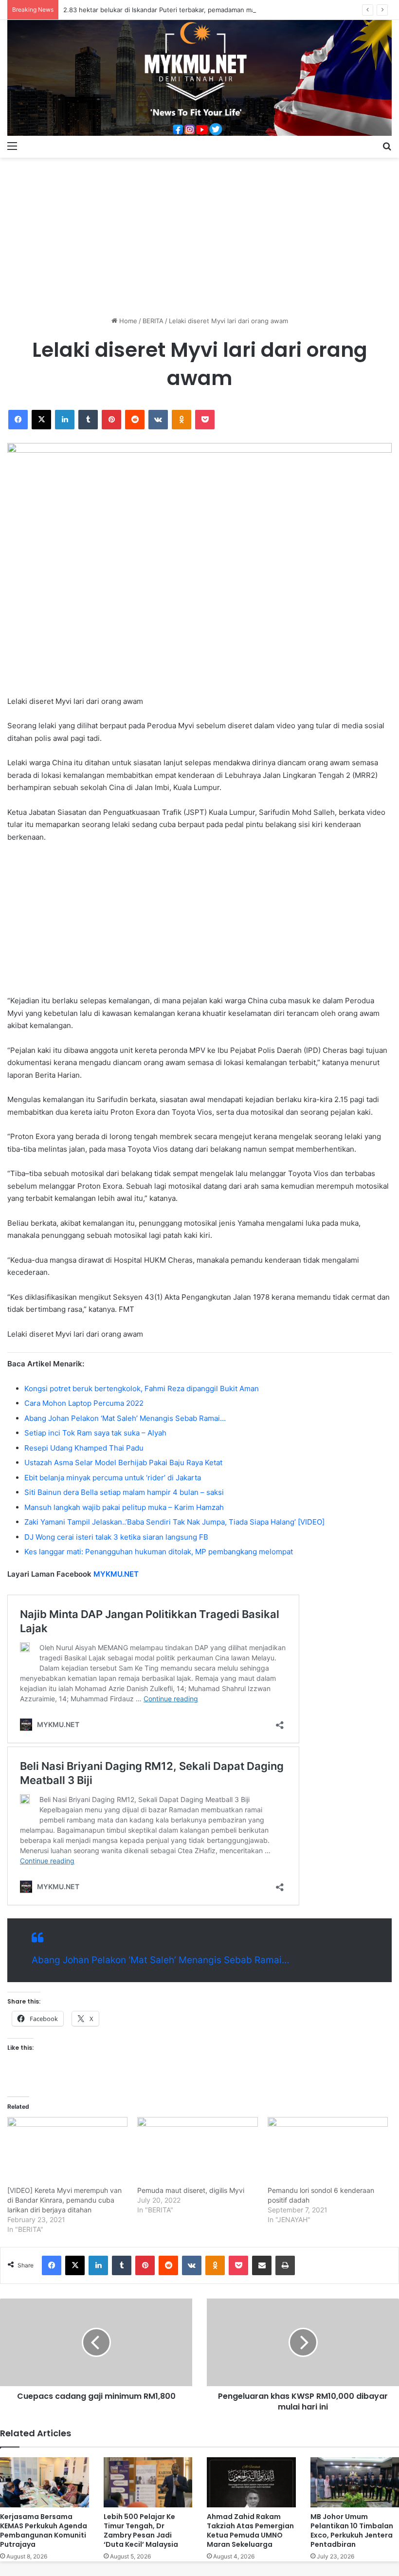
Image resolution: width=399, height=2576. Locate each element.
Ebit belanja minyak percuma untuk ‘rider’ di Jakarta (113, 1478)
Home (127, 321)
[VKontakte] (158, 420)
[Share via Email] (262, 2265)
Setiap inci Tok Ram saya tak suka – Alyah (95, 1433)
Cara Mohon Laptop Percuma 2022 (84, 1403)
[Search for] (387, 146)
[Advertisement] (199, 233)
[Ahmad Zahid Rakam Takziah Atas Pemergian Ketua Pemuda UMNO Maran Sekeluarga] (251, 2482)
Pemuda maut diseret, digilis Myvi (191, 2190)
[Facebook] (18, 420)
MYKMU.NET (116, 1574)
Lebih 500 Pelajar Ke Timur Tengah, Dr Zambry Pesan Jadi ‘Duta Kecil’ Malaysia (141, 2530)
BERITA (153, 321)
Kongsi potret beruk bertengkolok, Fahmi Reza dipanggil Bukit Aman (142, 1389)
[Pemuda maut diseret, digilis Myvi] (197, 2151)
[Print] (285, 2265)
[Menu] (12, 146)
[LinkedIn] (65, 420)
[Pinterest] (111, 420)
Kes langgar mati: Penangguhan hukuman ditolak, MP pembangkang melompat (159, 1552)
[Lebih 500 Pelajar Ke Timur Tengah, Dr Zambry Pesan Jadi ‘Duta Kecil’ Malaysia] (148, 2482)
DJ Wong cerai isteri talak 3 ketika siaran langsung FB (116, 1537)
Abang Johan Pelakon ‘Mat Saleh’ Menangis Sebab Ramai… (125, 1418)
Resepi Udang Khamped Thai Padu (84, 1448)
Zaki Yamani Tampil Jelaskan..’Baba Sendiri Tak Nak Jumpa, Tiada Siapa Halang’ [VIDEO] (174, 1522)
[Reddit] (135, 420)
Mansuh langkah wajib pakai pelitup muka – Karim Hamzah (124, 1507)
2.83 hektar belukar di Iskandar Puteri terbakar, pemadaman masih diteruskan (181, 10)
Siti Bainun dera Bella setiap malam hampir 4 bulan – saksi (124, 1492)
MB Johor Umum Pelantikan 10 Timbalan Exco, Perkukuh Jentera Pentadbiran (352, 2530)
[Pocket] (205, 420)
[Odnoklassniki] (181, 420)
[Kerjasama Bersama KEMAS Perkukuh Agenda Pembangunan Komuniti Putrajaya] (45, 2482)
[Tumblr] (88, 420)
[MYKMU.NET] (199, 78)
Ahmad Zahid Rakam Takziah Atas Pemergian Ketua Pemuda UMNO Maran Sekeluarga (250, 2530)
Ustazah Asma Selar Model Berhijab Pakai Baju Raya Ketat (123, 1463)
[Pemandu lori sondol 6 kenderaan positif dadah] (328, 2151)
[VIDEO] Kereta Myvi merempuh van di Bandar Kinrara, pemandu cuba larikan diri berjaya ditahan (64, 2200)
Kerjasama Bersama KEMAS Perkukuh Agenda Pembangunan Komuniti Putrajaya (44, 2530)
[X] (41, 420)
